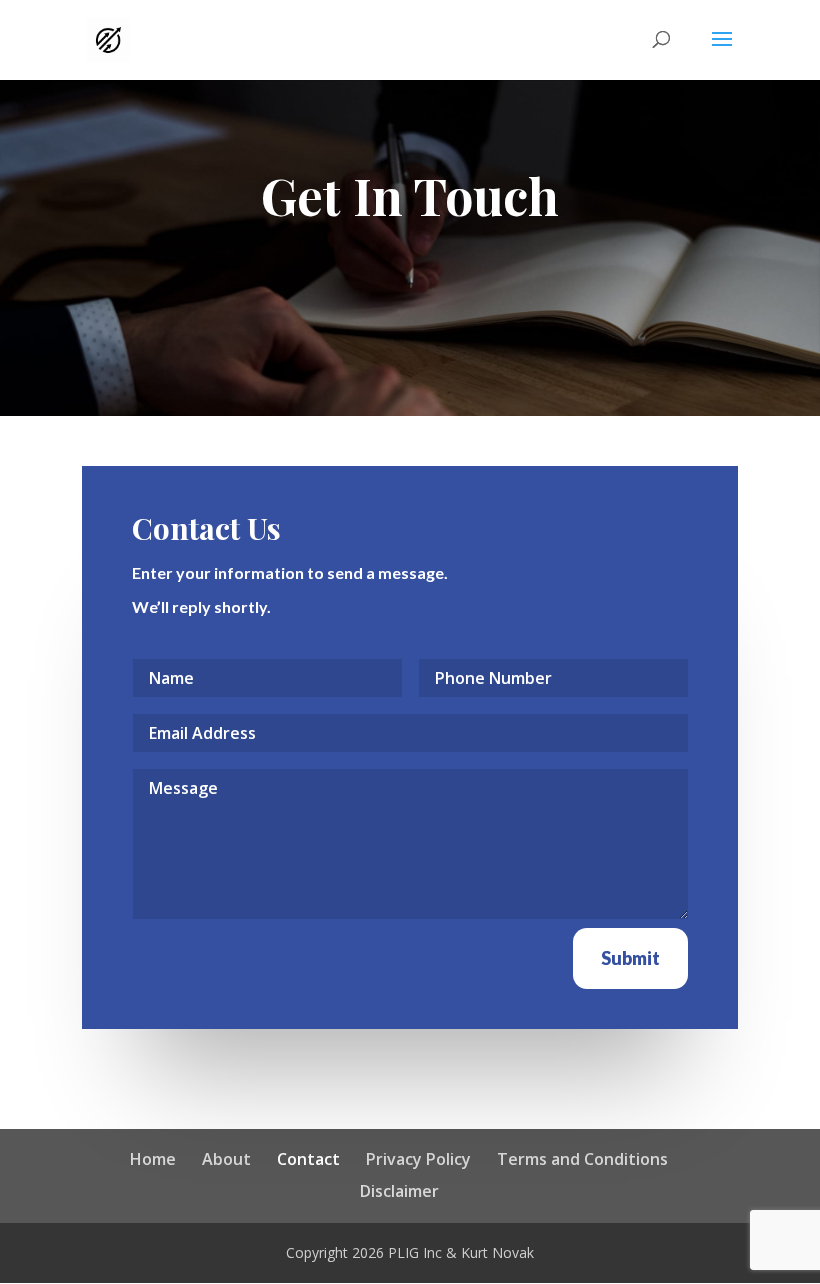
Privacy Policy (418, 1159)
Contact (308, 1159)
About (226, 1159)
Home (153, 1159)
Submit (630, 958)
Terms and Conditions (582, 1159)
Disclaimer (399, 1191)
